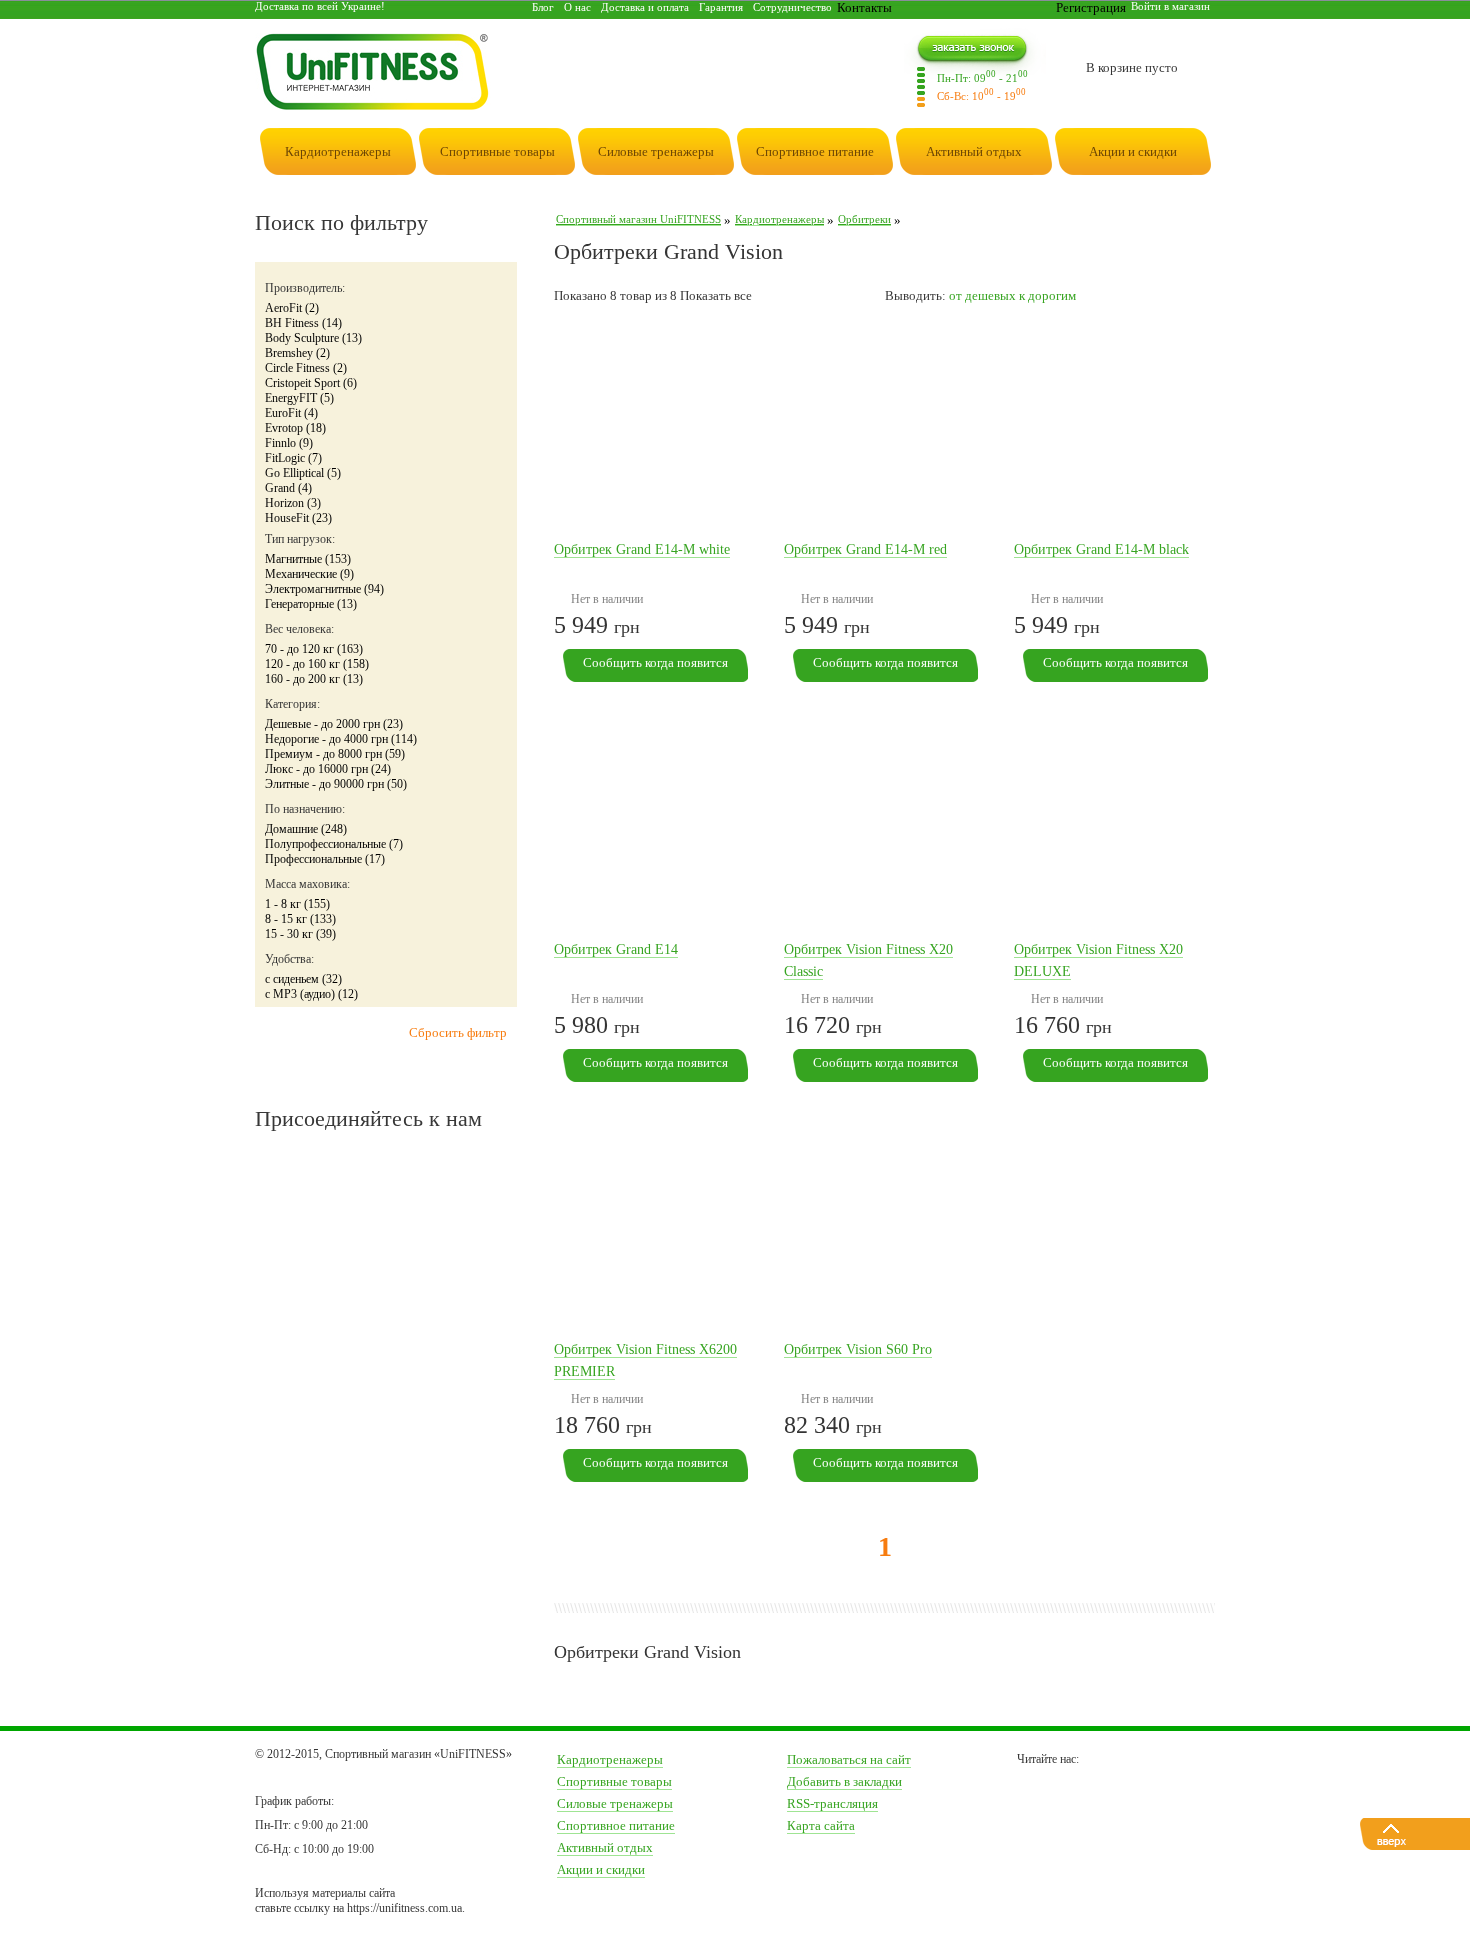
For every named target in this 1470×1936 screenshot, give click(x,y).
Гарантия (721, 7)
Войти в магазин (1170, 6)
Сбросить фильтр (458, 1032)
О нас (577, 7)
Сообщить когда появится (655, 662)
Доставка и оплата (645, 7)
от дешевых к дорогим (1012, 295)
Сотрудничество (792, 7)
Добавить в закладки (844, 1781)
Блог (543, 7)
